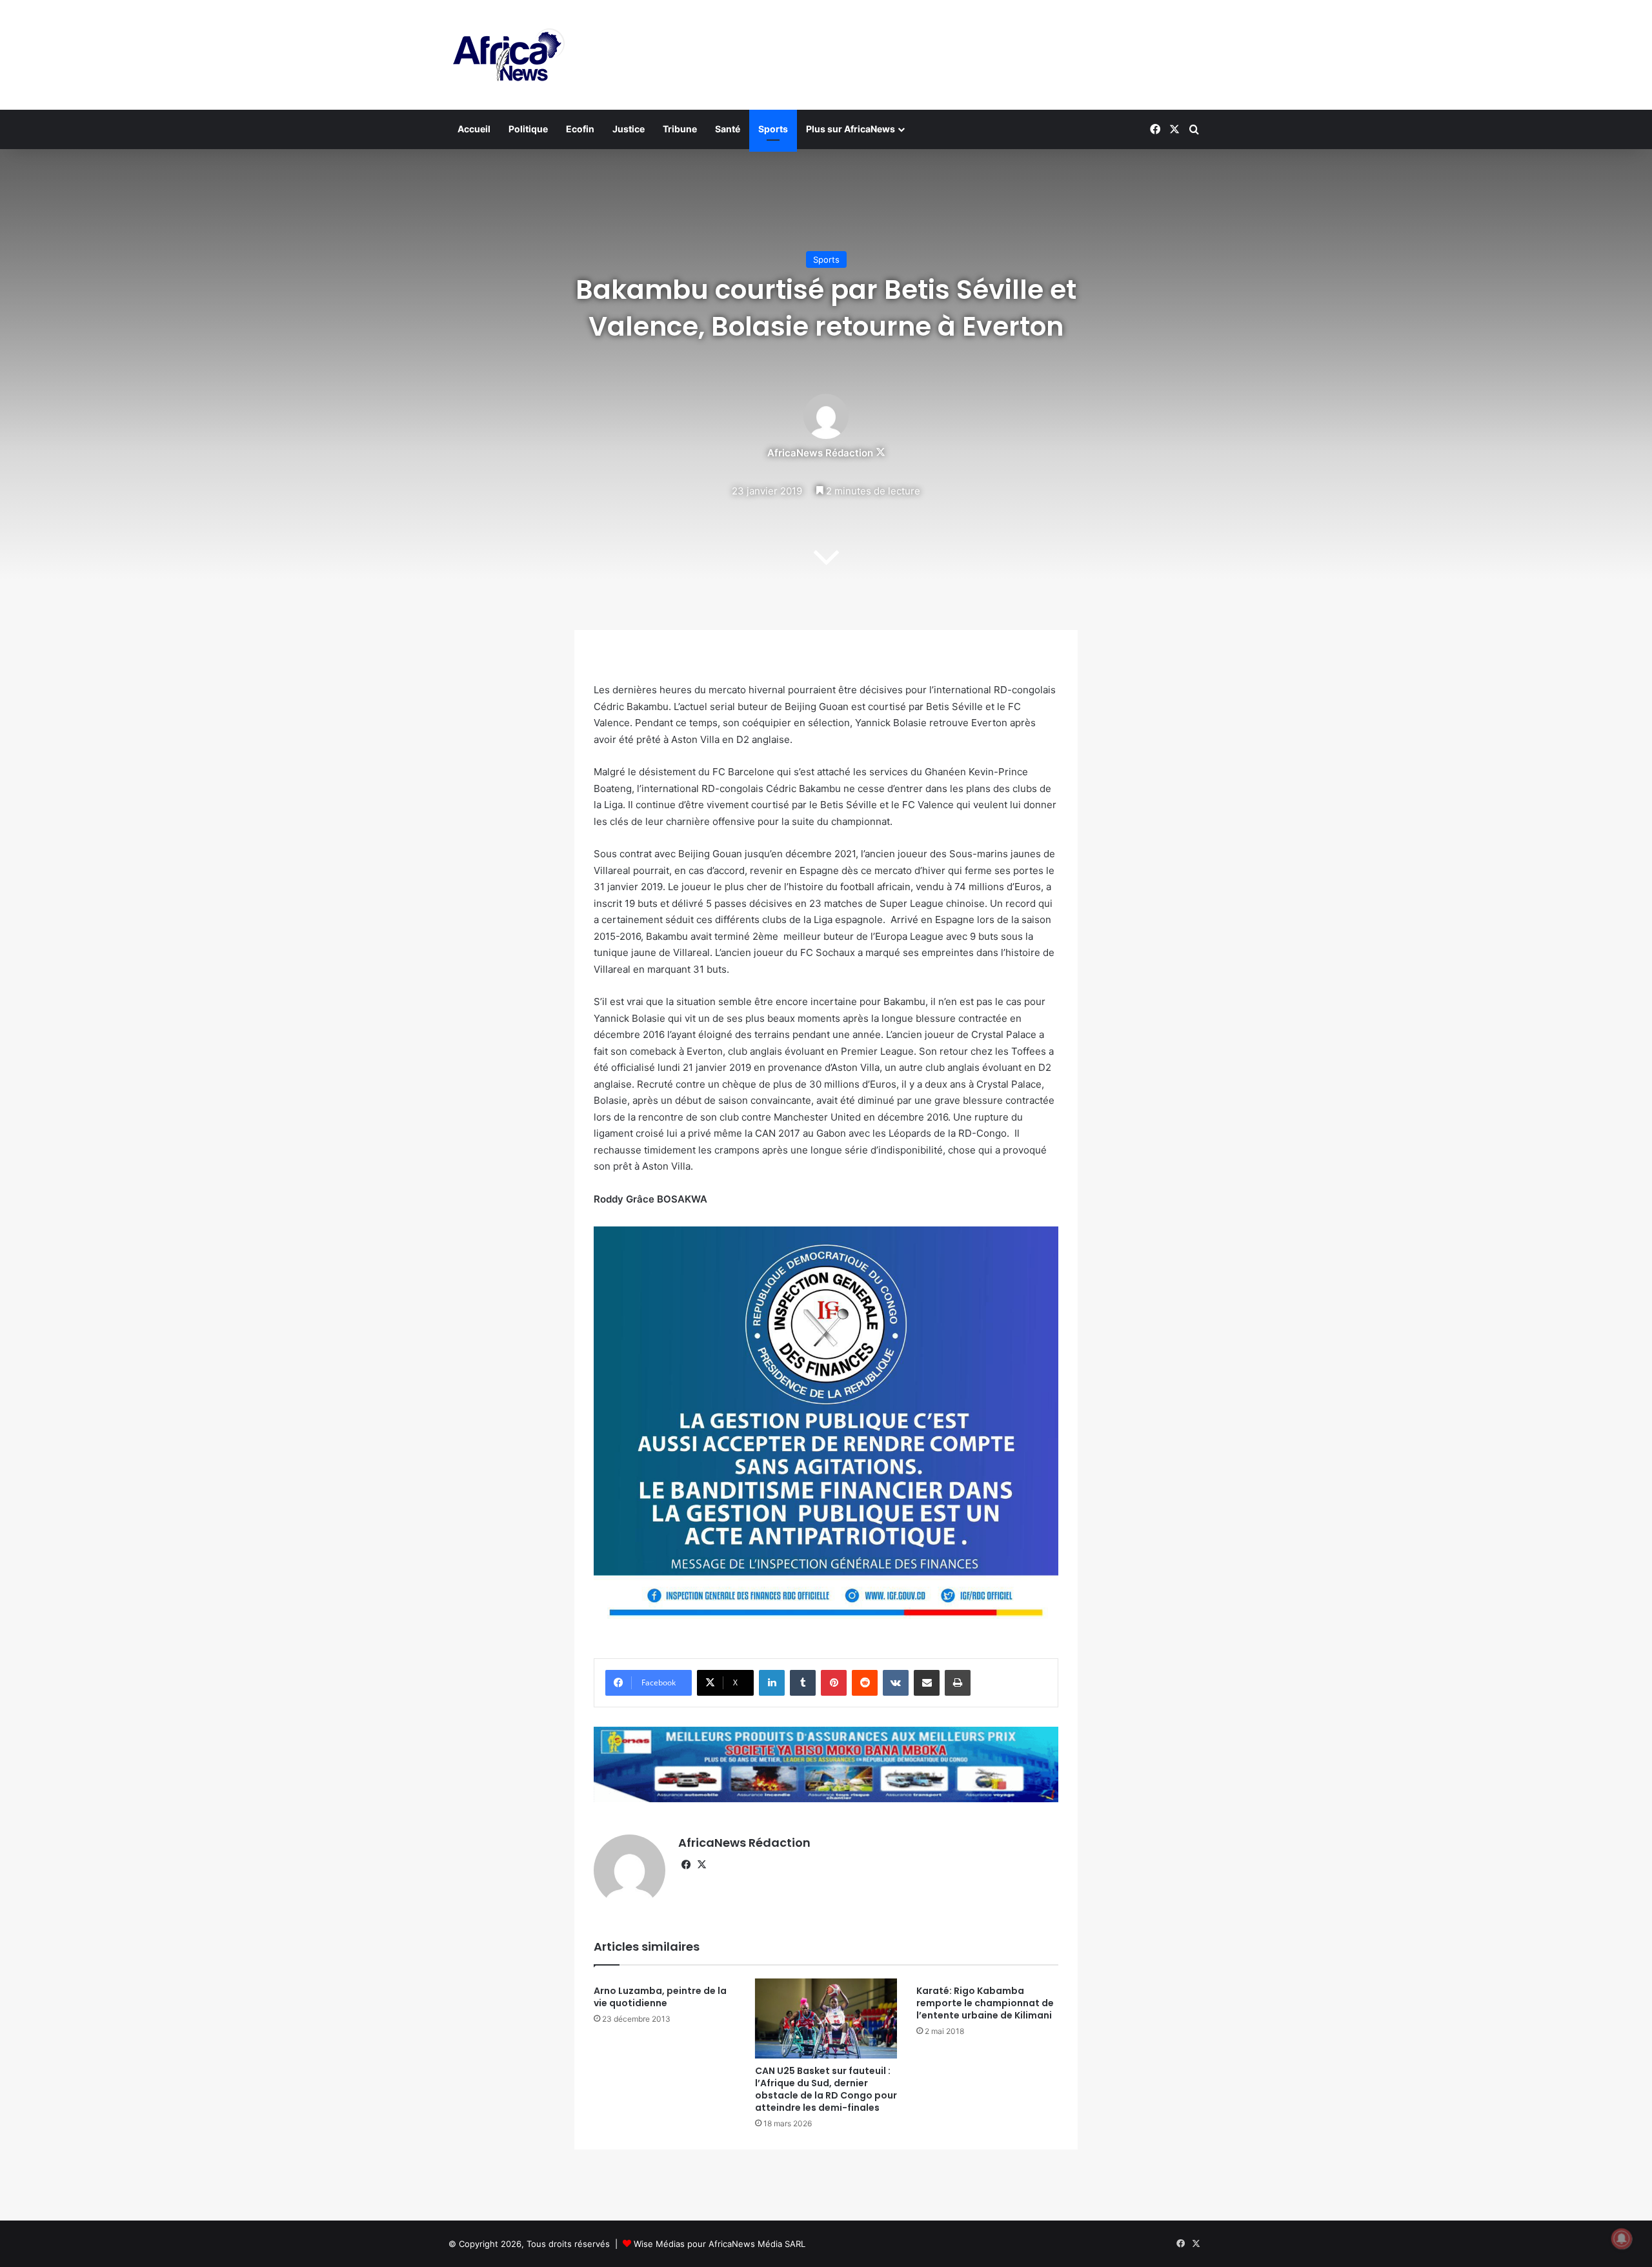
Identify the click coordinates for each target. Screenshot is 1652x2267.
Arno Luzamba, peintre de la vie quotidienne (660, 1997)
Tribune (680, 129)
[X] (701, 1865)
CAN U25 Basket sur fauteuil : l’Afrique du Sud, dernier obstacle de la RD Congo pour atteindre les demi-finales (826, 2089)
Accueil (474, 129)
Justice (629, 129)
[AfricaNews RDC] (507, 55)
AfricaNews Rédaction (820, 453)
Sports (773, 129)
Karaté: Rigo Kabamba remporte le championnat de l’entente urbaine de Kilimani (985, 2003)
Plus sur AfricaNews (851, 129)
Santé (728, 129)
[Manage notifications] (1622, 2239)
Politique (528, 129)
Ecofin (580, 129)
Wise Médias (659, 2244)
